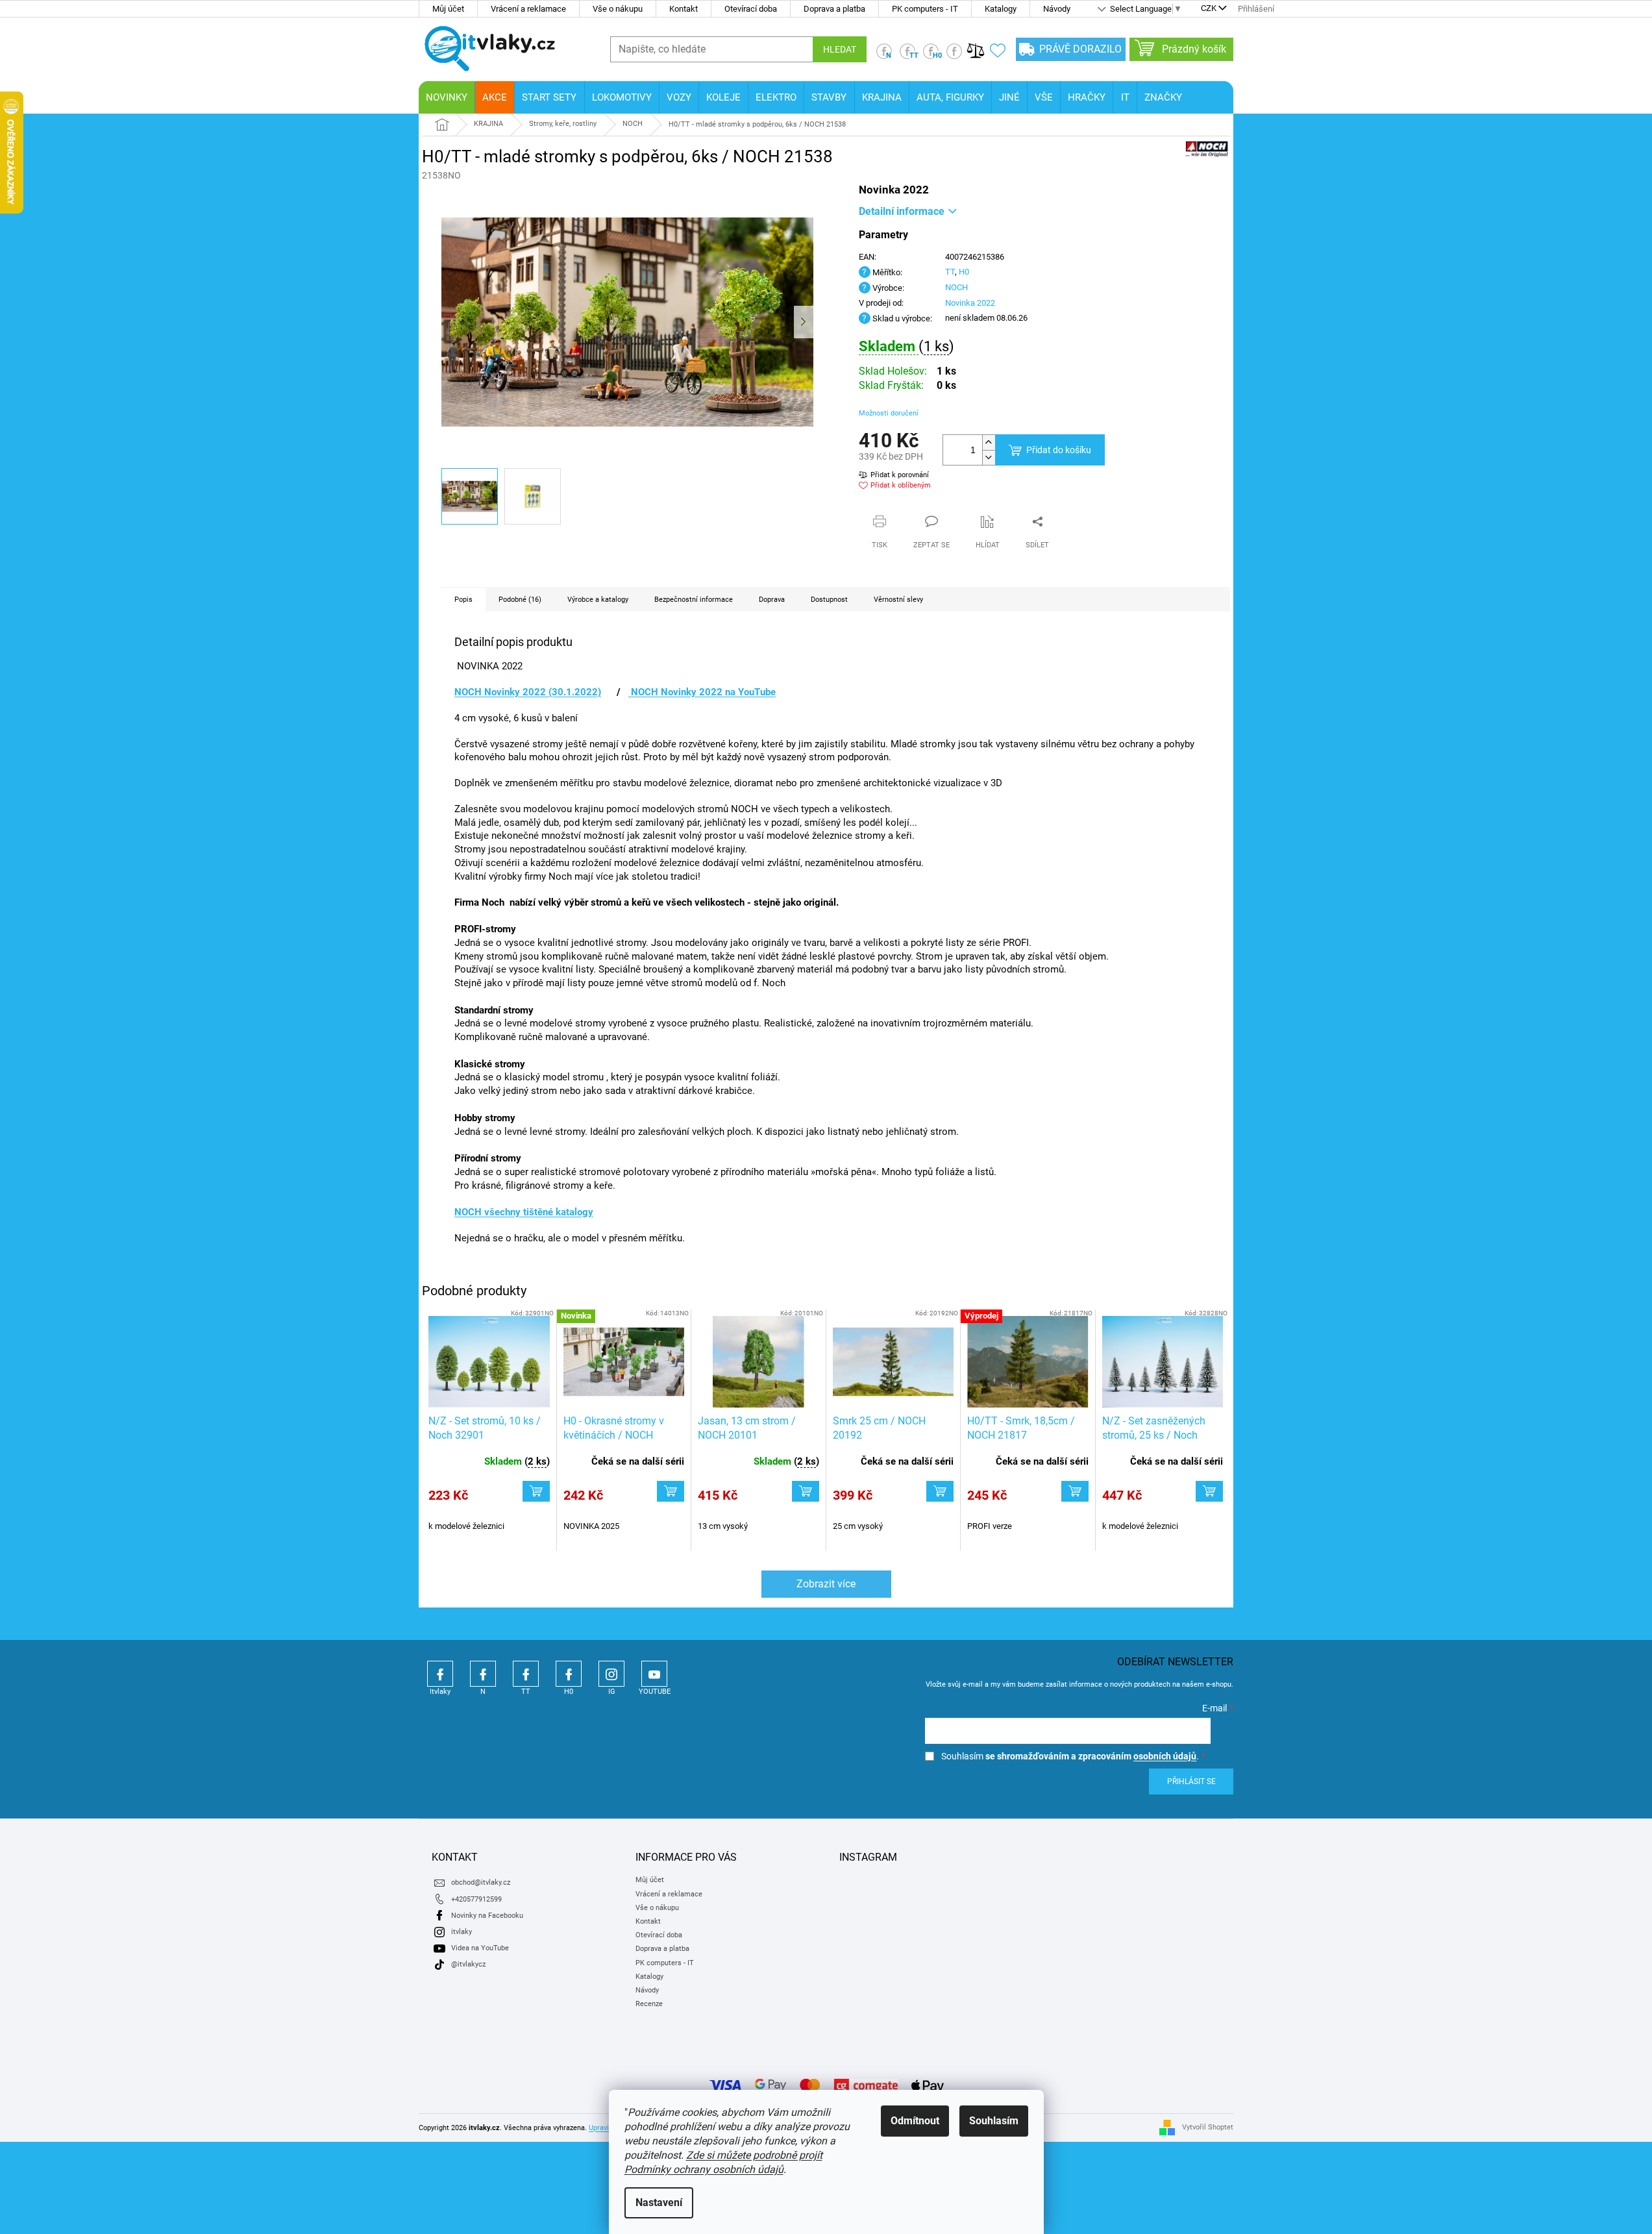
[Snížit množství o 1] (989, 457)
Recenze (649, 2004)
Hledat (840, 49)
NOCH (956, 287)
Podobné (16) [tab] (520, 600)
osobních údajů (1165, 1756)
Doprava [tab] (772, 600)
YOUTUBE (654, 1674)
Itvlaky (440, 1674)
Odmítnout (915, 2121)
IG (611, 1674)
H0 (964, 272)
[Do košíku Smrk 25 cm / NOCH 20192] (940, 1491)
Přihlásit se (1191, 1781)
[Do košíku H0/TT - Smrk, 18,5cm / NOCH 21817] (1075, 1491)
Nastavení (659, 2203)
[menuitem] (447, 97)
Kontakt (684, 9)
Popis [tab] (463, 600)
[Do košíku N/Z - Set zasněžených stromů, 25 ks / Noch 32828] (1209, 1491)
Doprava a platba (834, 9)
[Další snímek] (804, 322)
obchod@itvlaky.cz (481, 1882)
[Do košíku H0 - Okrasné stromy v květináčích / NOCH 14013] (671, 1491)
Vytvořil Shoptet (1208, 2127)
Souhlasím (994, 2121)
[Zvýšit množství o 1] (989, 442)
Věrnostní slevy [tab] (898, 600)
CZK (1209, 9)
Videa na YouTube (480, 1948)
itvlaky (462, 1932)
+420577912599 (476, 1899)
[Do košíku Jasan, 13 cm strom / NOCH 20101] (806, 1491)
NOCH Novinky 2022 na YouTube (702, 692)
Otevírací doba (751, 9)
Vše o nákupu (618, 9)
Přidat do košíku (1059, 450)
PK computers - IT (925, 9)
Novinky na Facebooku (487, 1916)
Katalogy (1001, 9)
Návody (1057, 9)
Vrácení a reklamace (528, 9)
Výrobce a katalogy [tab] (598, 600)
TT (950, 272)
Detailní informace (902, 211)
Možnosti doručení (889, 413)
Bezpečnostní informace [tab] (694, 600)
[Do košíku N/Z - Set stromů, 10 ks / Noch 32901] (536, 1491)
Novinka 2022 (970, 303)
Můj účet (448, 9)
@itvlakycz (468, 1964)
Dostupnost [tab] (829, 600)
